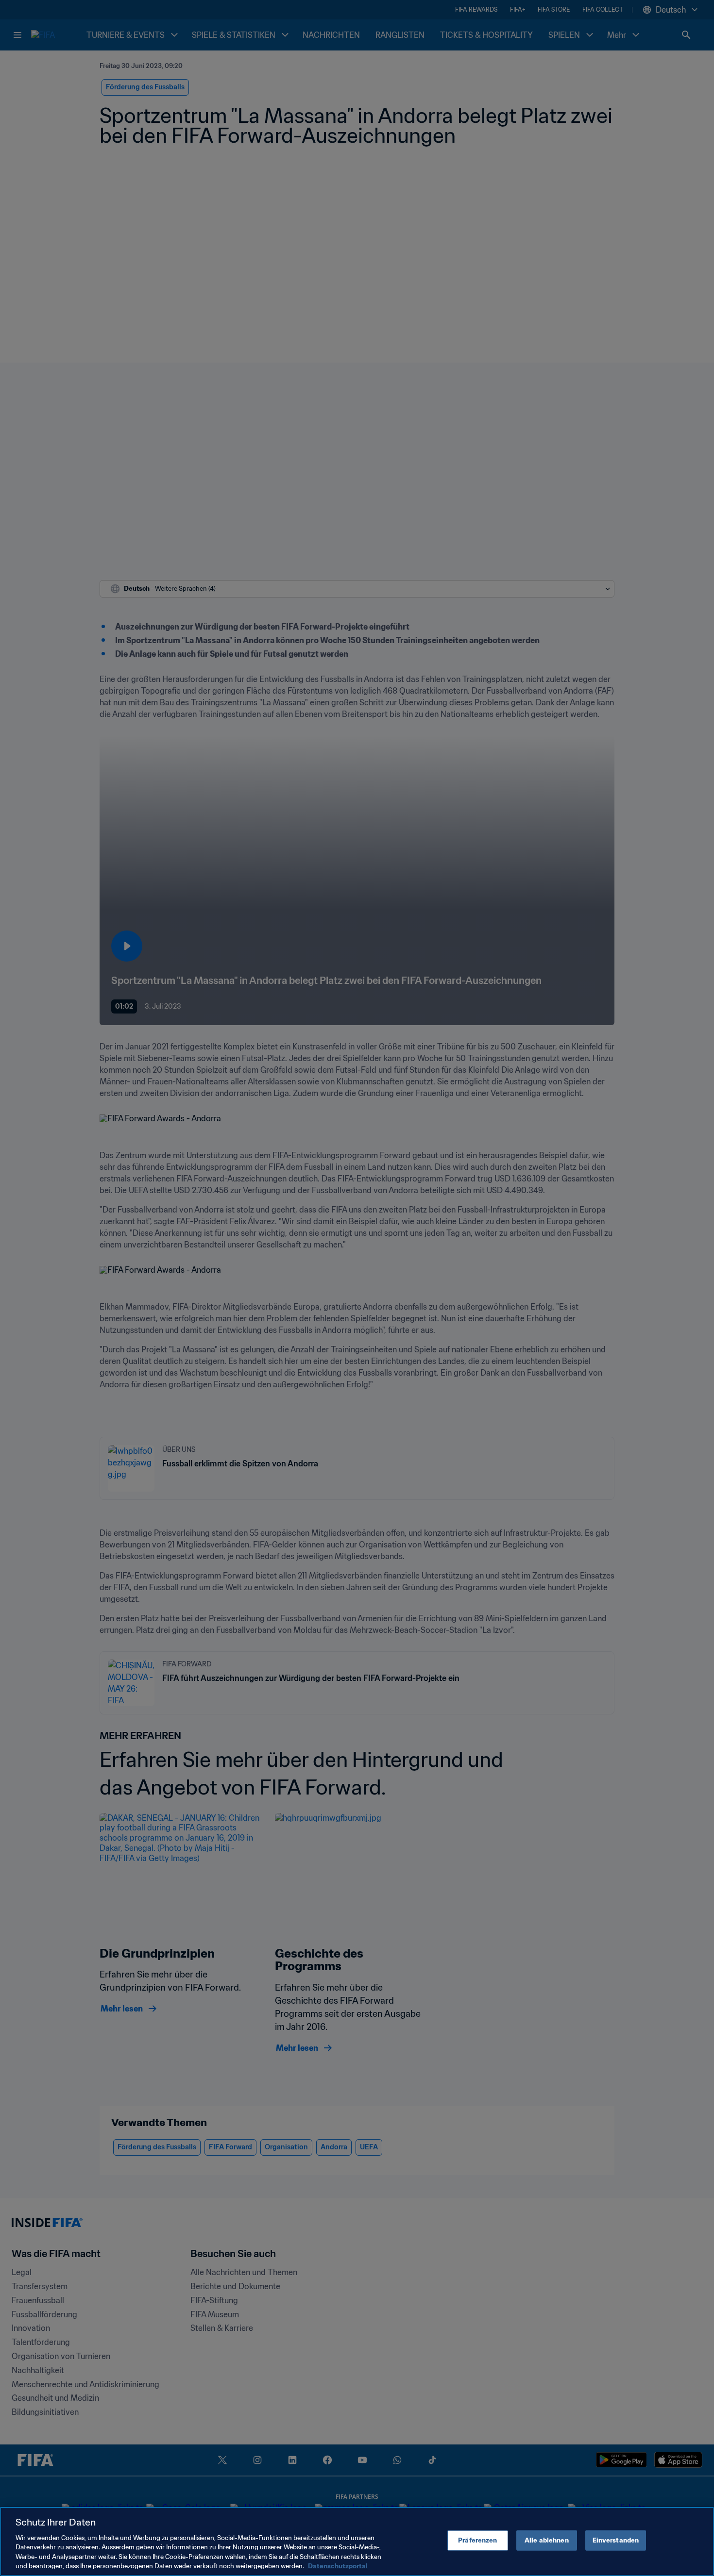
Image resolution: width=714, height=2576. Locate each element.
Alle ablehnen (547, 2540)
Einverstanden (616, 2540)
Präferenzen (477, 2540)
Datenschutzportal (338, 2566)
